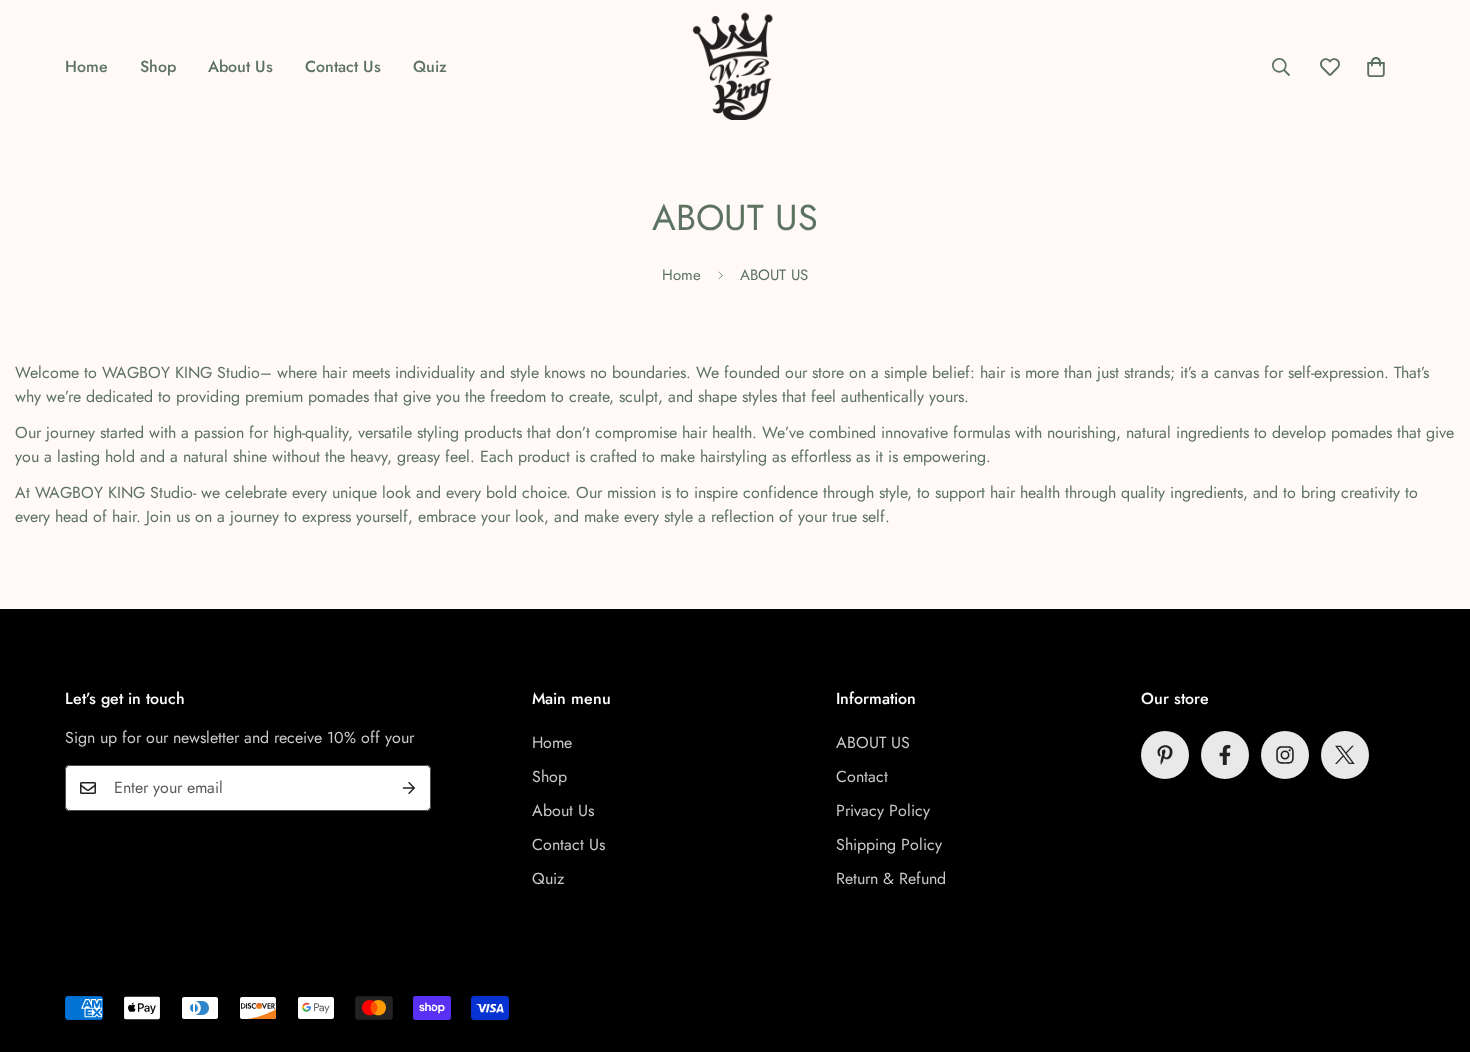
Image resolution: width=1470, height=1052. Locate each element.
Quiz (430, 66)
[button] (1376, 67)
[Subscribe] (409, 788)
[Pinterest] (1165, 755)
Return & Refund (891, 878)
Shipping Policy (889, 844)
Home (86, 66)
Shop (158, 66)
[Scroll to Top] (1431, 943)
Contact (862, 776)
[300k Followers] (1225, 755)
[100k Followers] (1285, 755)
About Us (240, 66)
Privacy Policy (883, 810)
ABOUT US (873, 742)
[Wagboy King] (735, 66)
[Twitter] (1345, 755)
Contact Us (343, 66)
